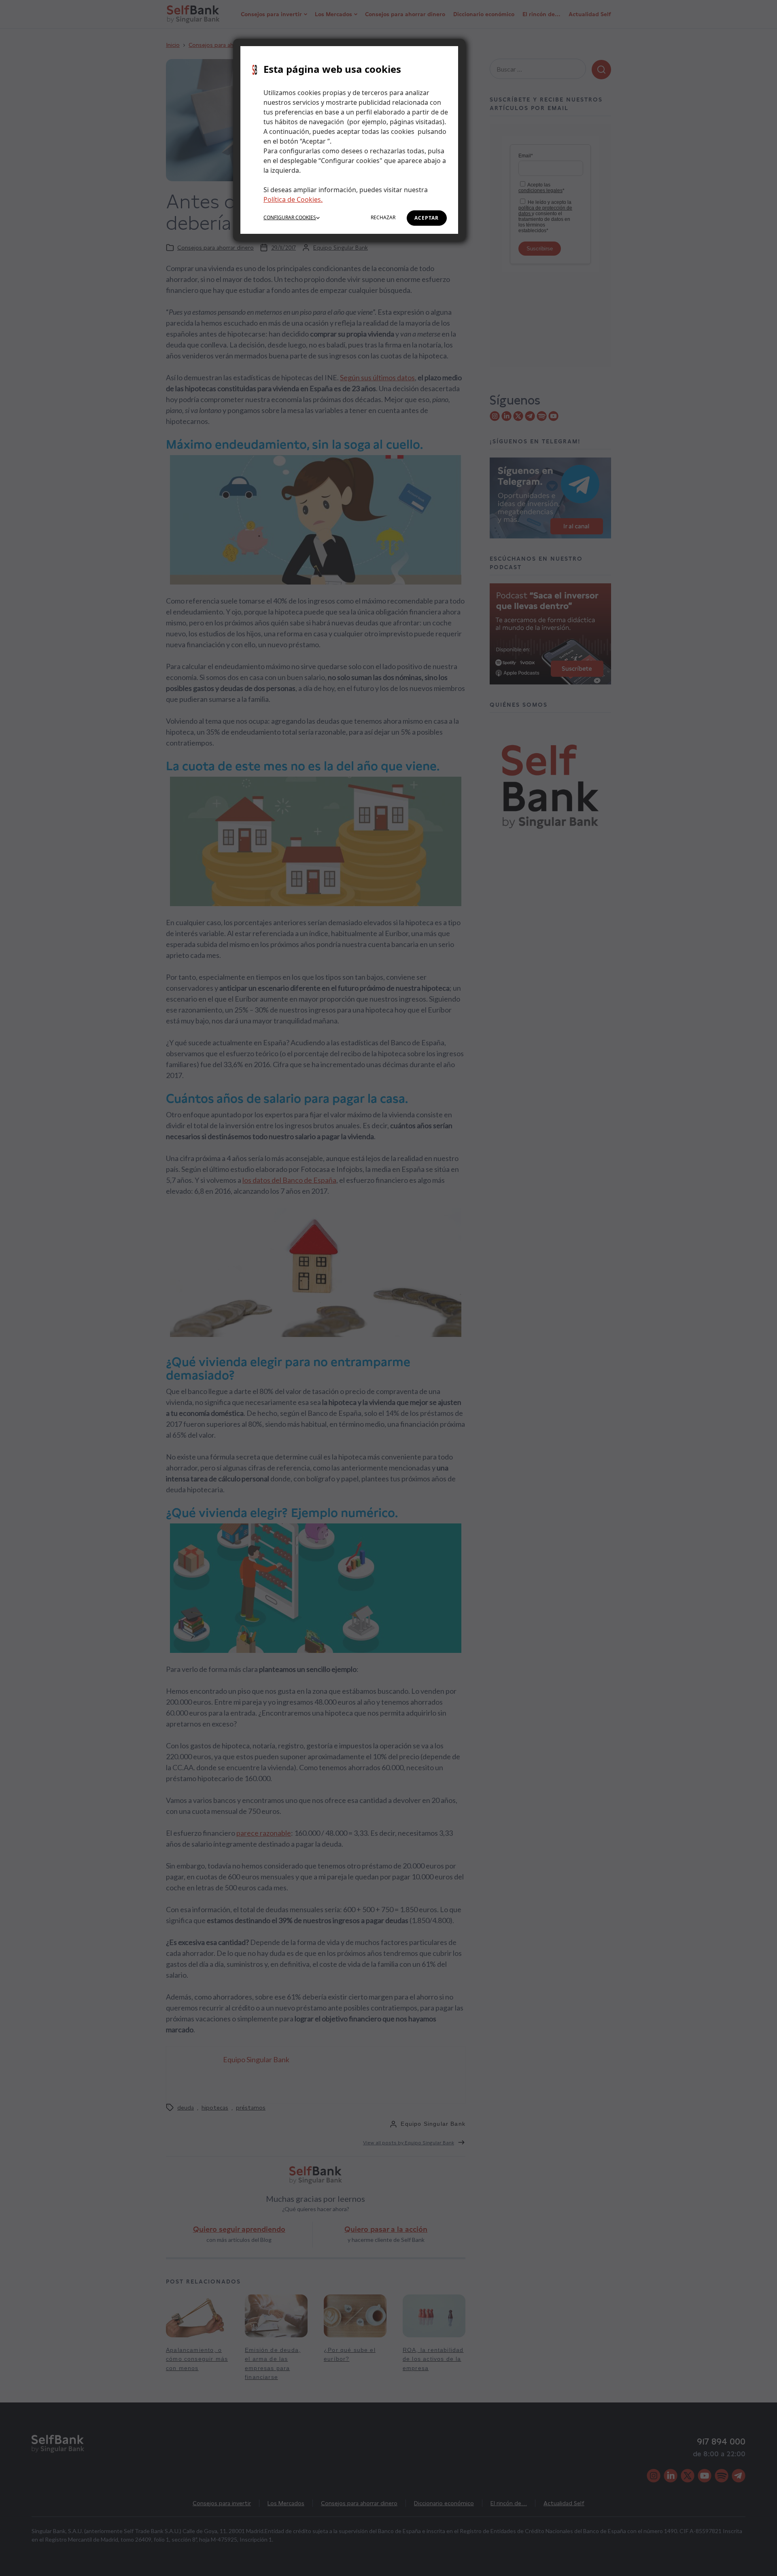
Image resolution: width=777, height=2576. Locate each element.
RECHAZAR (383, 217)
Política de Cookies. (293, 199)
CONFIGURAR (290, 217)
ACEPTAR (427, 218)
